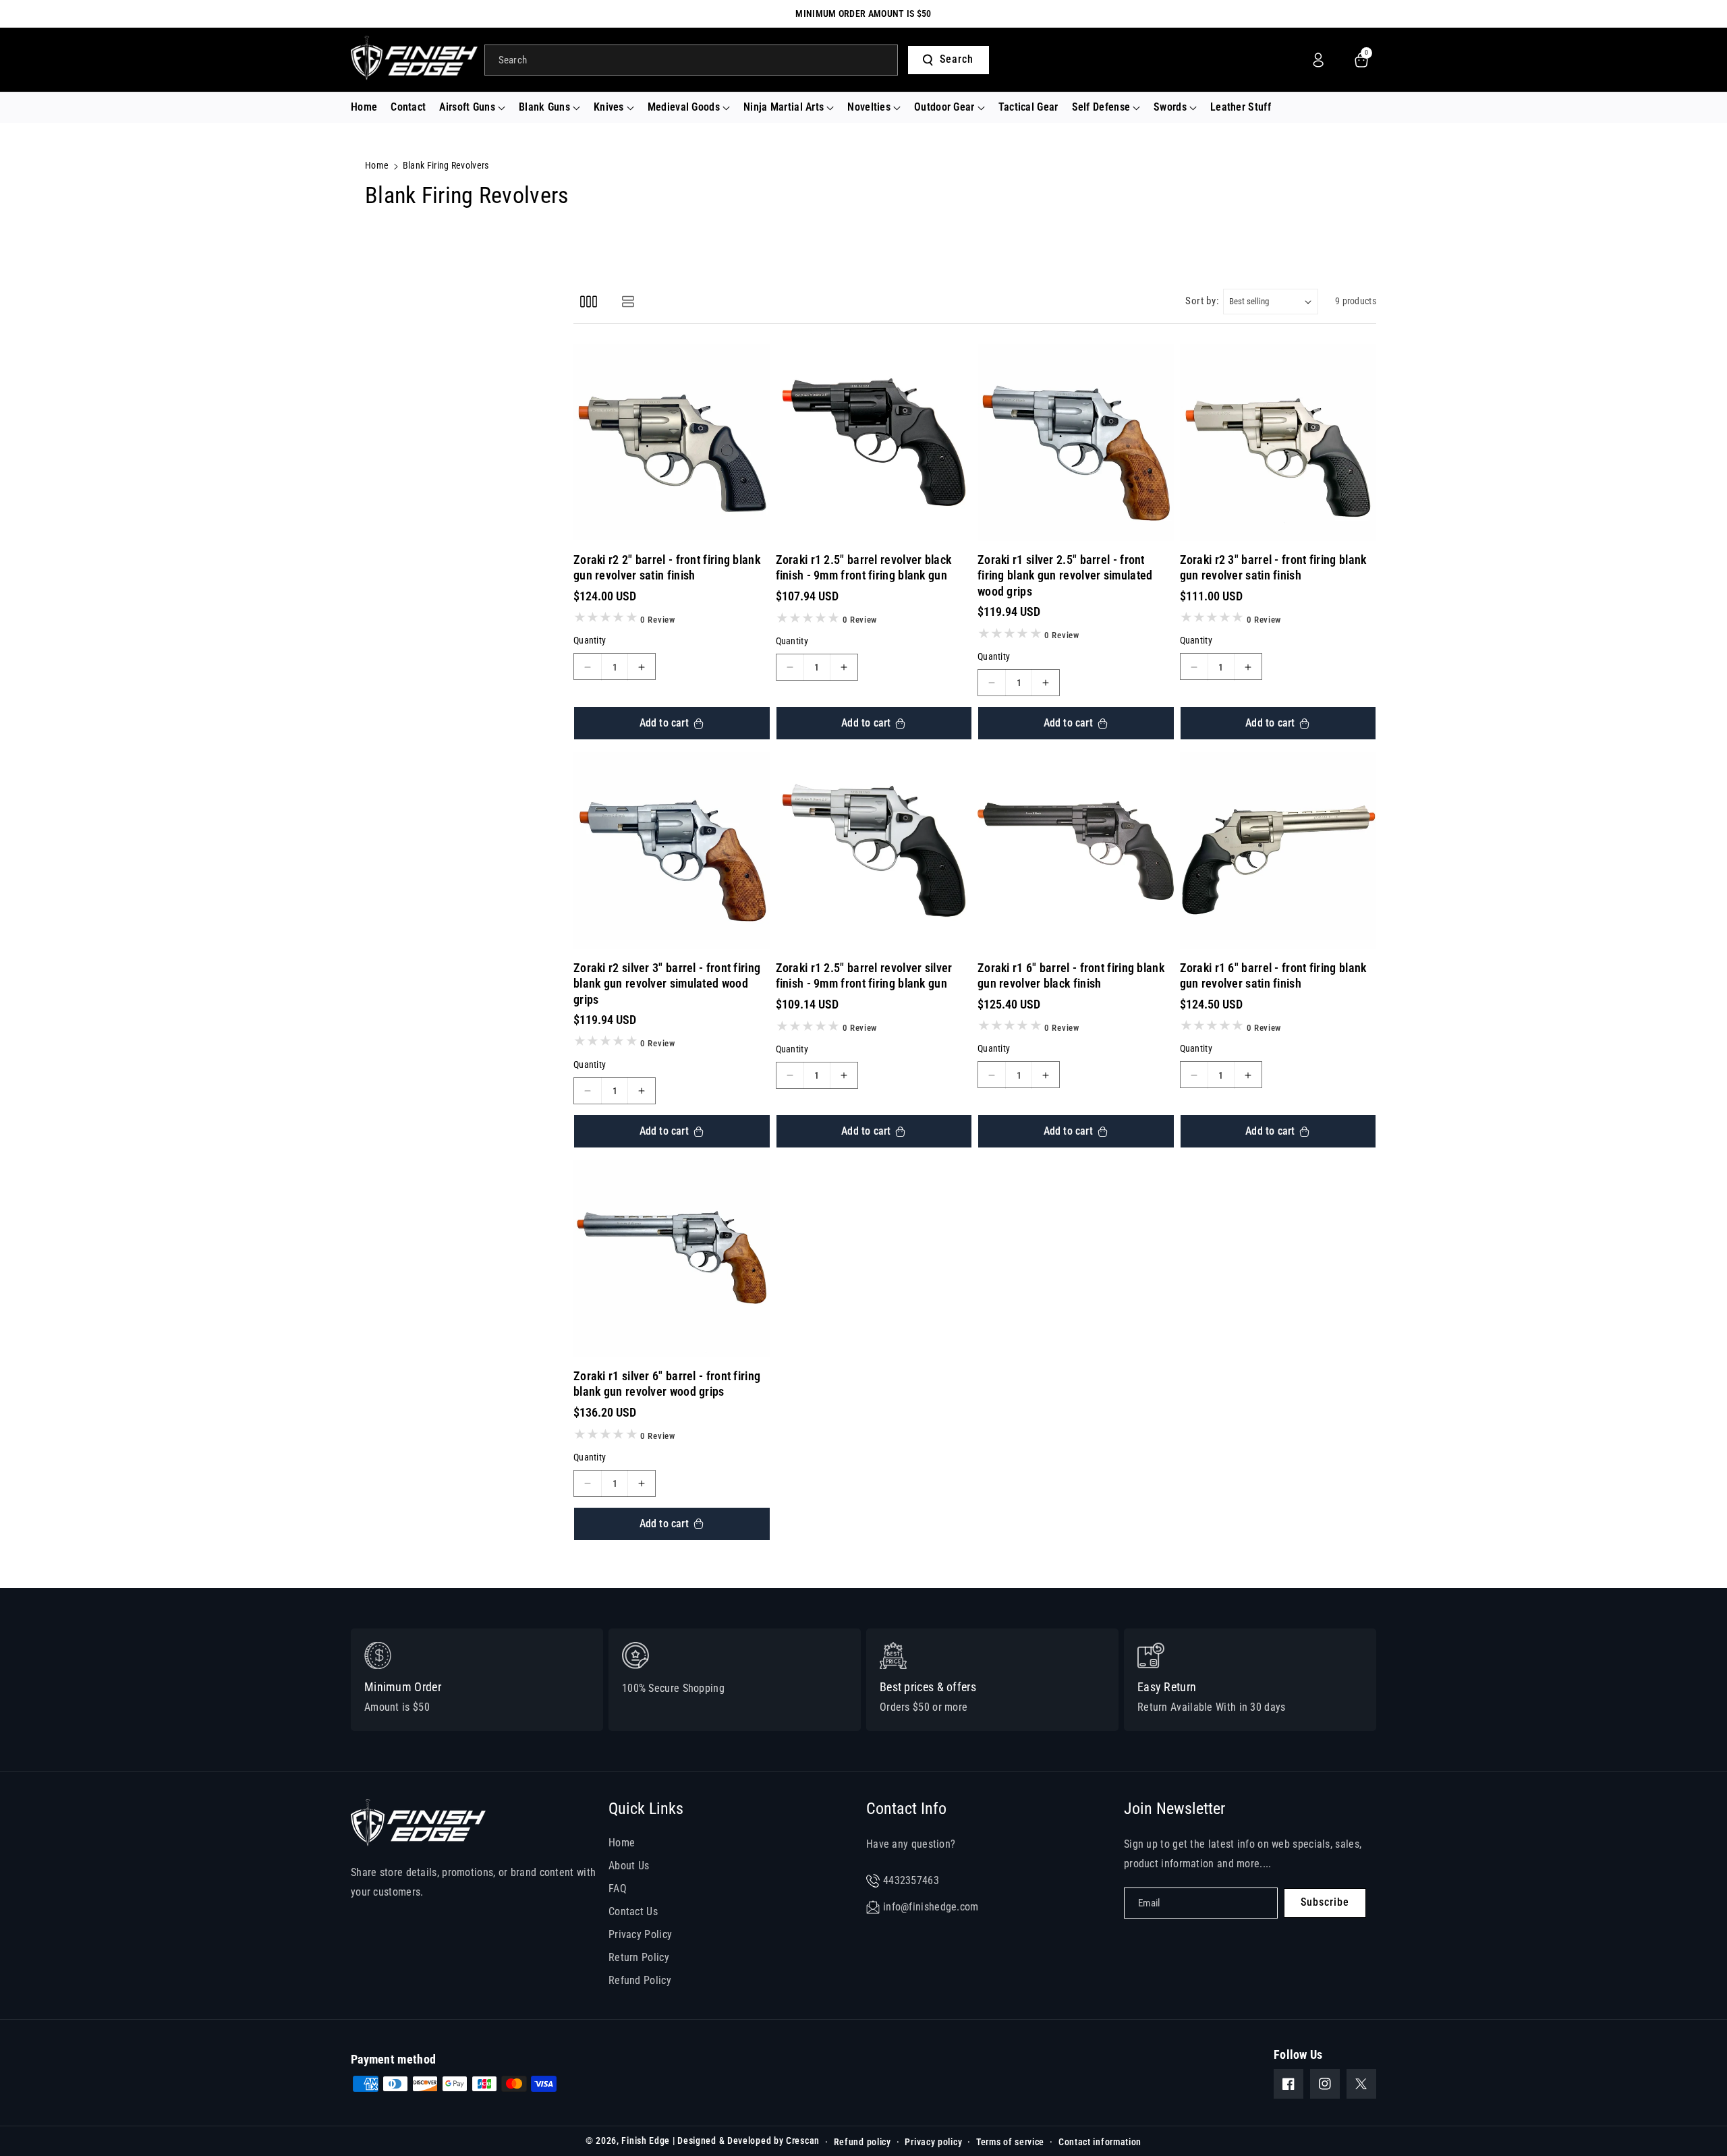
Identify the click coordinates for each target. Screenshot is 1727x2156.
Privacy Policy (640, 1934)
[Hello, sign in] (1318, 60)
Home (377, 165)
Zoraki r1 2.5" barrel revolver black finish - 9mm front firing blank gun (864, 567)
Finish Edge (646, 2140)
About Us (629, 1866)
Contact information (1100, 2142)
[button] (472, 108)
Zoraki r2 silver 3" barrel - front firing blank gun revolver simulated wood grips (667, 984)
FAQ (618, 1889)
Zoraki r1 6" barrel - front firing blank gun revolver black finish (1071, 975)
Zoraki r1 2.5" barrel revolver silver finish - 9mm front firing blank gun (864, 975)
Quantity (590, 641)
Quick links (646, 1809)
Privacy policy (933, 2142)
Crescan (803, 2140)
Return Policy (639, 1957)
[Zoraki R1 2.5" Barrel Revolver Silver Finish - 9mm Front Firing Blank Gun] (874, 851)
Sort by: (1202, 301)
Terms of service (1010, 2142)
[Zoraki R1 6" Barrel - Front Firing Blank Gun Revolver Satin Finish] (1278, 851)
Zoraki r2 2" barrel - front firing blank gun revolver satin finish (667, 567)
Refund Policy (640, 1980)
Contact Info (906, 1809)
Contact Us (633, 1911)
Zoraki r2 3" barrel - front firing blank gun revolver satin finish (1273, 567)
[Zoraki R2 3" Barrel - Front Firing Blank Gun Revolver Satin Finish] (1278, 443)
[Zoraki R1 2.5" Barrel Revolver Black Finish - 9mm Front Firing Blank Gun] (874, 443)
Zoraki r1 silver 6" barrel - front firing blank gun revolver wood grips (667, 1384)
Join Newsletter (1174, 1809)
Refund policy (862, 2142)
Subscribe (1325, 1902)
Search (957, 59)
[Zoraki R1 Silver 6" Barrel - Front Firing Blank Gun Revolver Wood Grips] (672, 1259)
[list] (628, 301)
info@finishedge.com (931, 1907)
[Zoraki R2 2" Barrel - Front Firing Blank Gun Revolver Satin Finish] (672, 443)
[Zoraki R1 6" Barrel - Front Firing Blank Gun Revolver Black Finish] (1076, 851)
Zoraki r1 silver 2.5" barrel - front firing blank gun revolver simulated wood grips (1065, 575)
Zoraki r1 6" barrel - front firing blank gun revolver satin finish (1273, 975)
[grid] (589, 301)
